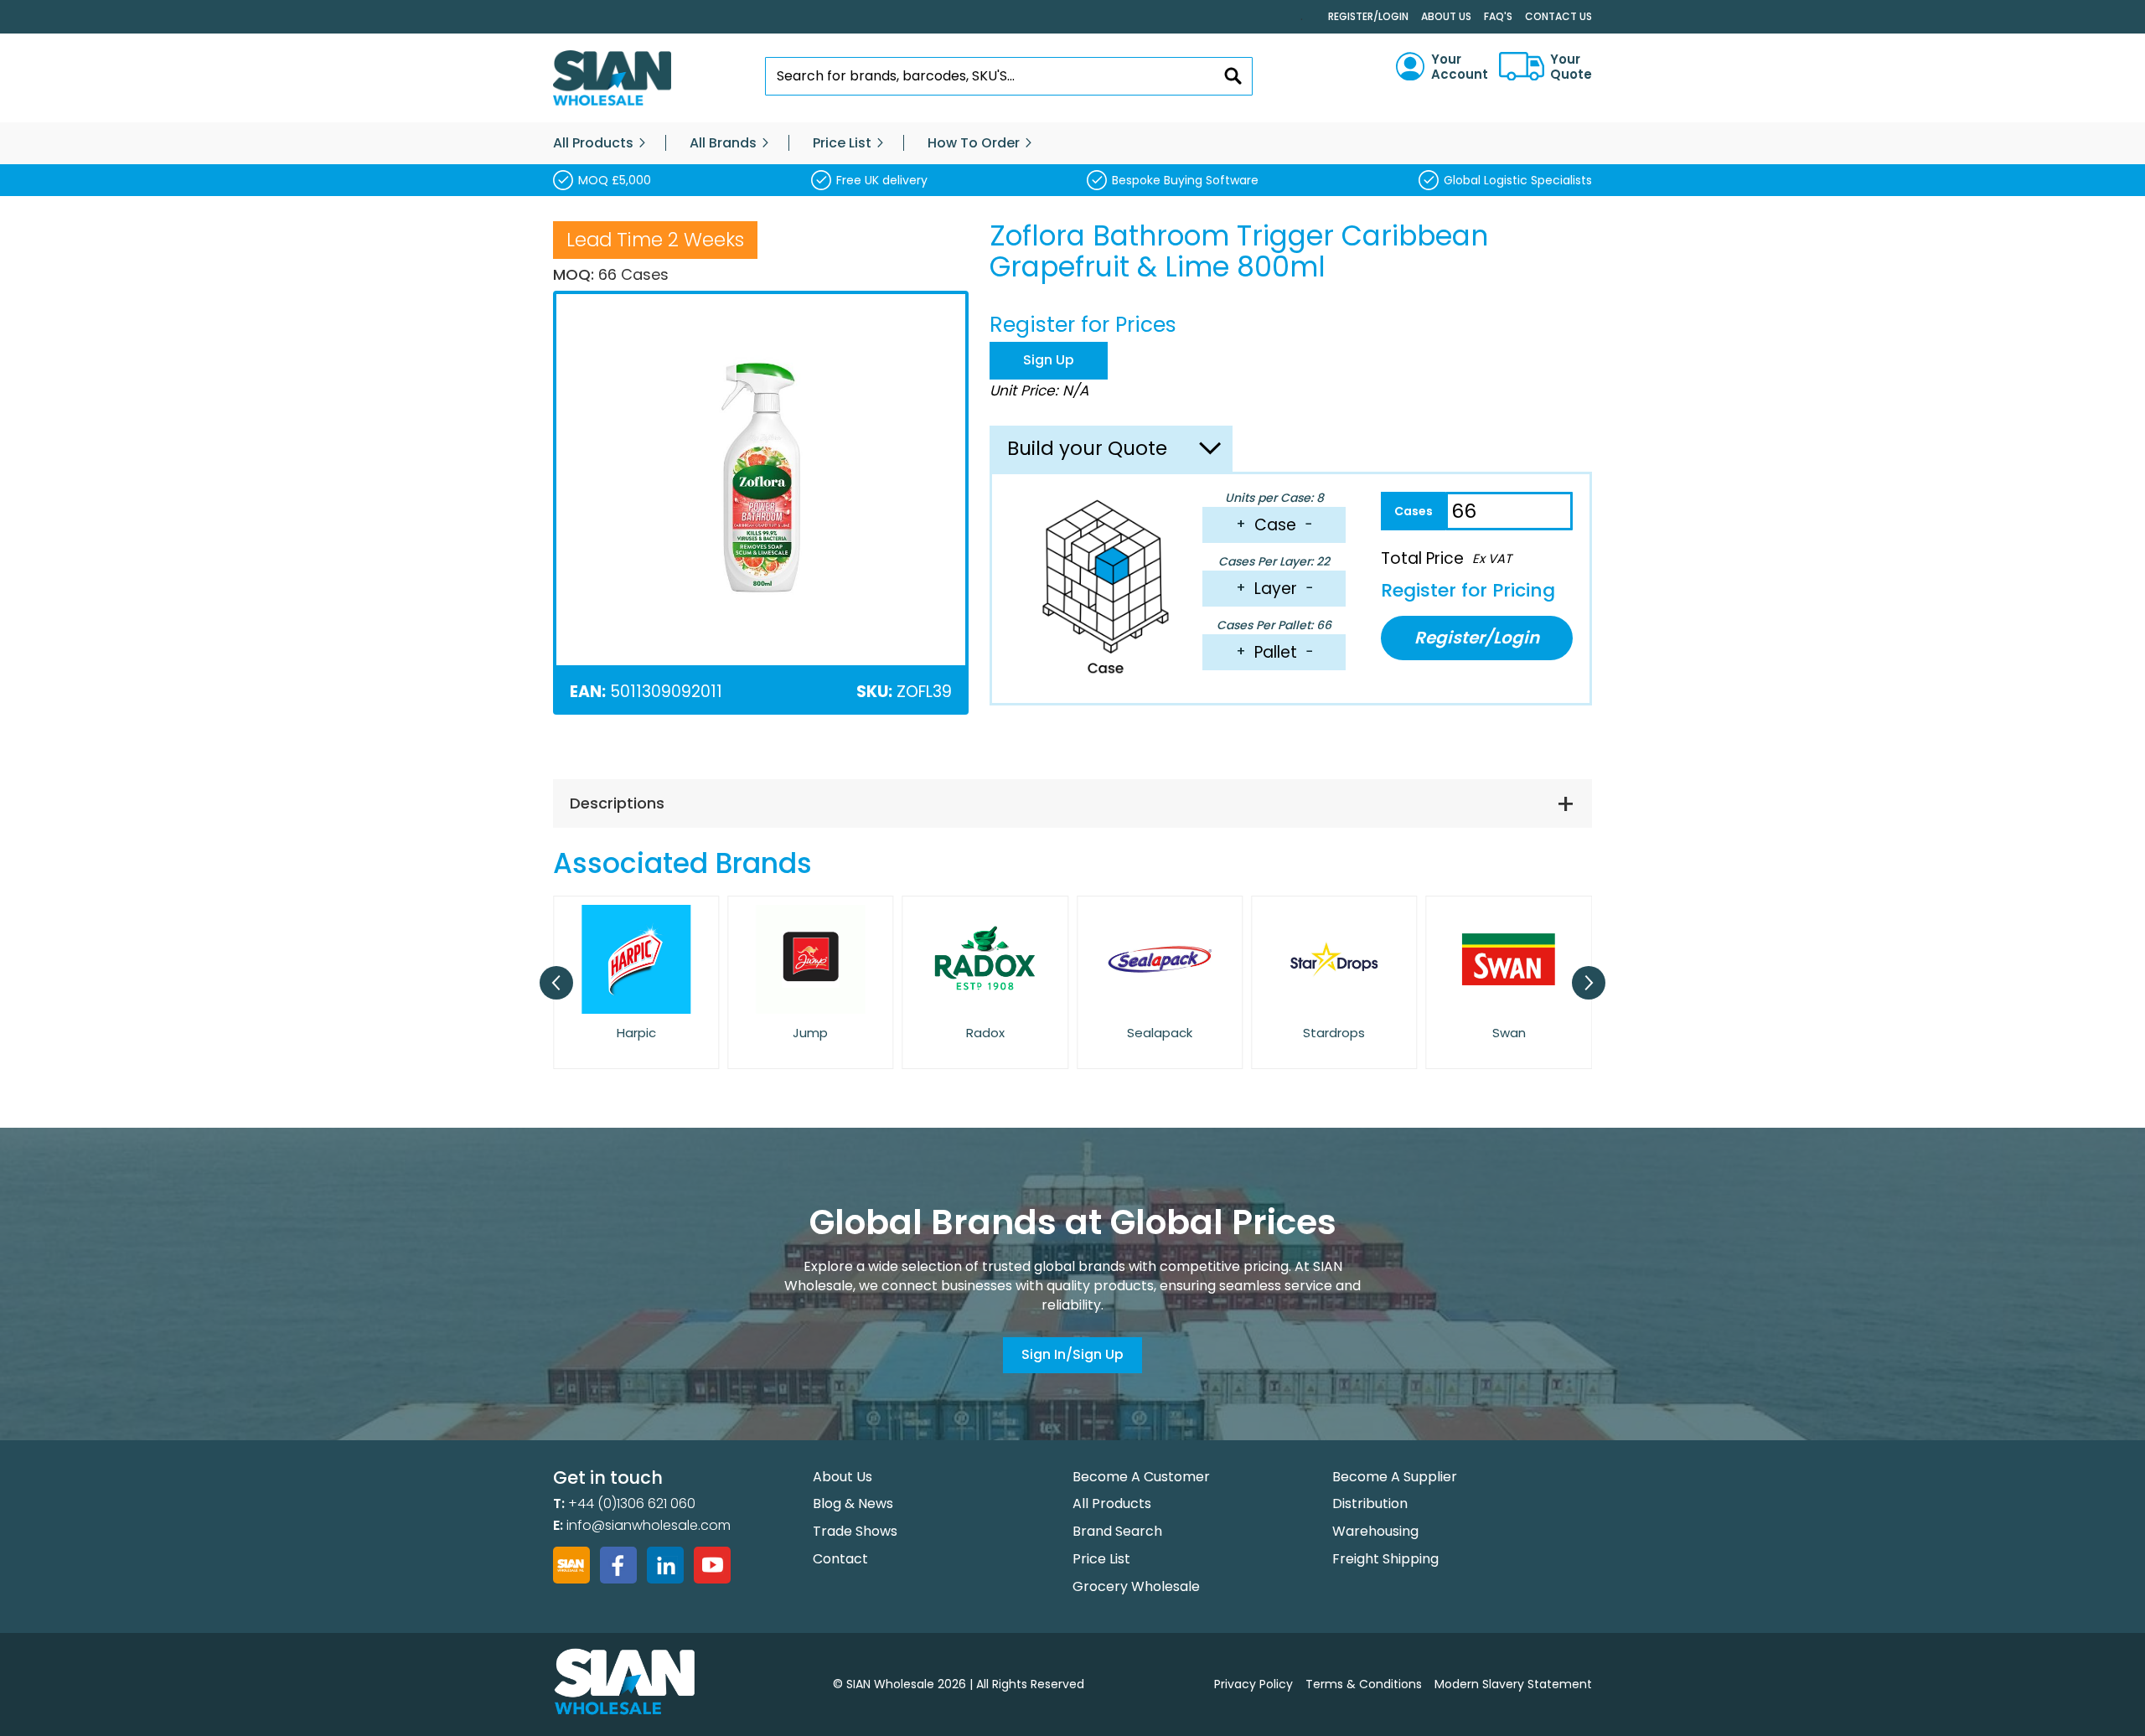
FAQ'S (1498, 16)
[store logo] (612, 78)
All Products (1112, 1503)
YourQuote (1571, 67)
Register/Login (1368, 16)
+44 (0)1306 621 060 (632, 1503)
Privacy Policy (1253, 1684)
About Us (1446, 16)
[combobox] (1009, 76)
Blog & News (853, 1503)
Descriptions (617, 803)
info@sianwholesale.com (649, 1525)
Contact (840, 1559)
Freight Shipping (1385, 1559)
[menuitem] (593, 143)
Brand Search (1117, 1531)
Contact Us (1558, 16)
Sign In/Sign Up (1072, 1354)
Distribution (1370, 1503)
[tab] (1072, 803)
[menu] (1072, 143)
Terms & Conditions (1364, 1684)
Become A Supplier (1395, 1477)
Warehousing (1375, 1531)
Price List (1101, 1559)
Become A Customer (1141, 1477)
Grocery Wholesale (1136, 1586)
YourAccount (1460, 67)
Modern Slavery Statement (1513, 1684)
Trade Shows (855, 1531)
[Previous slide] (556, 983)
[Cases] (1413, 511)
